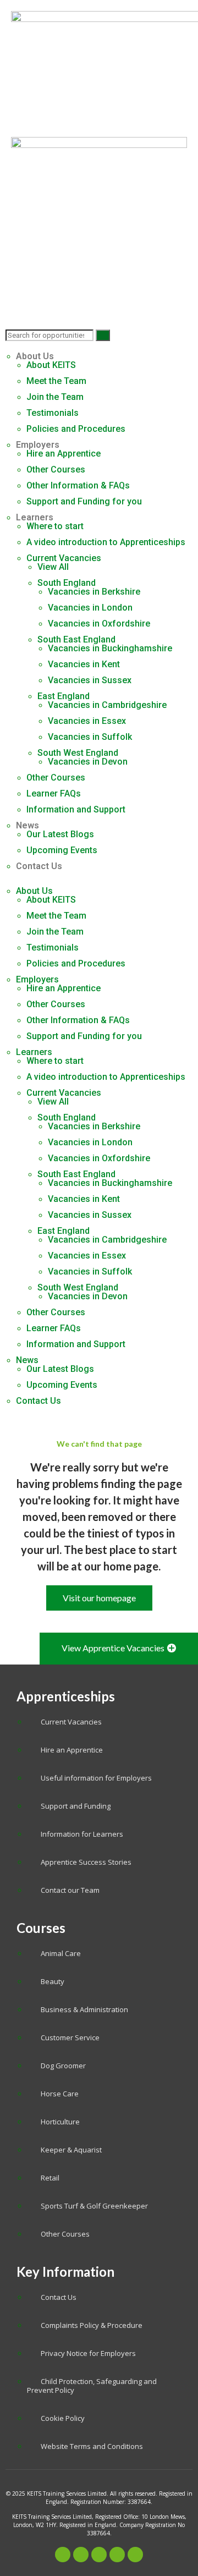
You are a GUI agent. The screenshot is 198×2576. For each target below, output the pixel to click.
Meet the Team (56, 381)
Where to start (55, 526)
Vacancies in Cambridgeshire (107, 705)
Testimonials (53, 413)
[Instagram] (117, 2555)
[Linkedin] (135, 2555)
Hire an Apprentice (64, 454)
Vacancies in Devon (88, 762)
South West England (78, 753)
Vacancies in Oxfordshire (99, 624)
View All (53, 567)
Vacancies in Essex (87, 721)
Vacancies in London (90, 608)
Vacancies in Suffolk (90, 737)
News (28, 825)
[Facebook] (63, 2555)
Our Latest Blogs (60, 834)
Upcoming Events (62, 850)
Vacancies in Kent (84, 664)
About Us (35, 356)
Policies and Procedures (76, 429)
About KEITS (51, 365)
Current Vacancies (64, 558)
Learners (35, 517)
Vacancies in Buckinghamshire (110, 648)
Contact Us (39, 866)
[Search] (103, 335)
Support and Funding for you (84, 501)
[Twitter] (81, 2555)
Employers (38, 445)
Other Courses (56, 469)
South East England (76, 639)
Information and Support (76, 809)
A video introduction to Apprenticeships (106, 542)
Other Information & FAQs (78, 485)
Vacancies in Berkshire (94, 592)
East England (64, 696)
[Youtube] (99, 2555)
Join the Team (55, 397)
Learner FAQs (54, 793)
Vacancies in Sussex (90, 680)
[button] (99, 882)
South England (67, 583)
